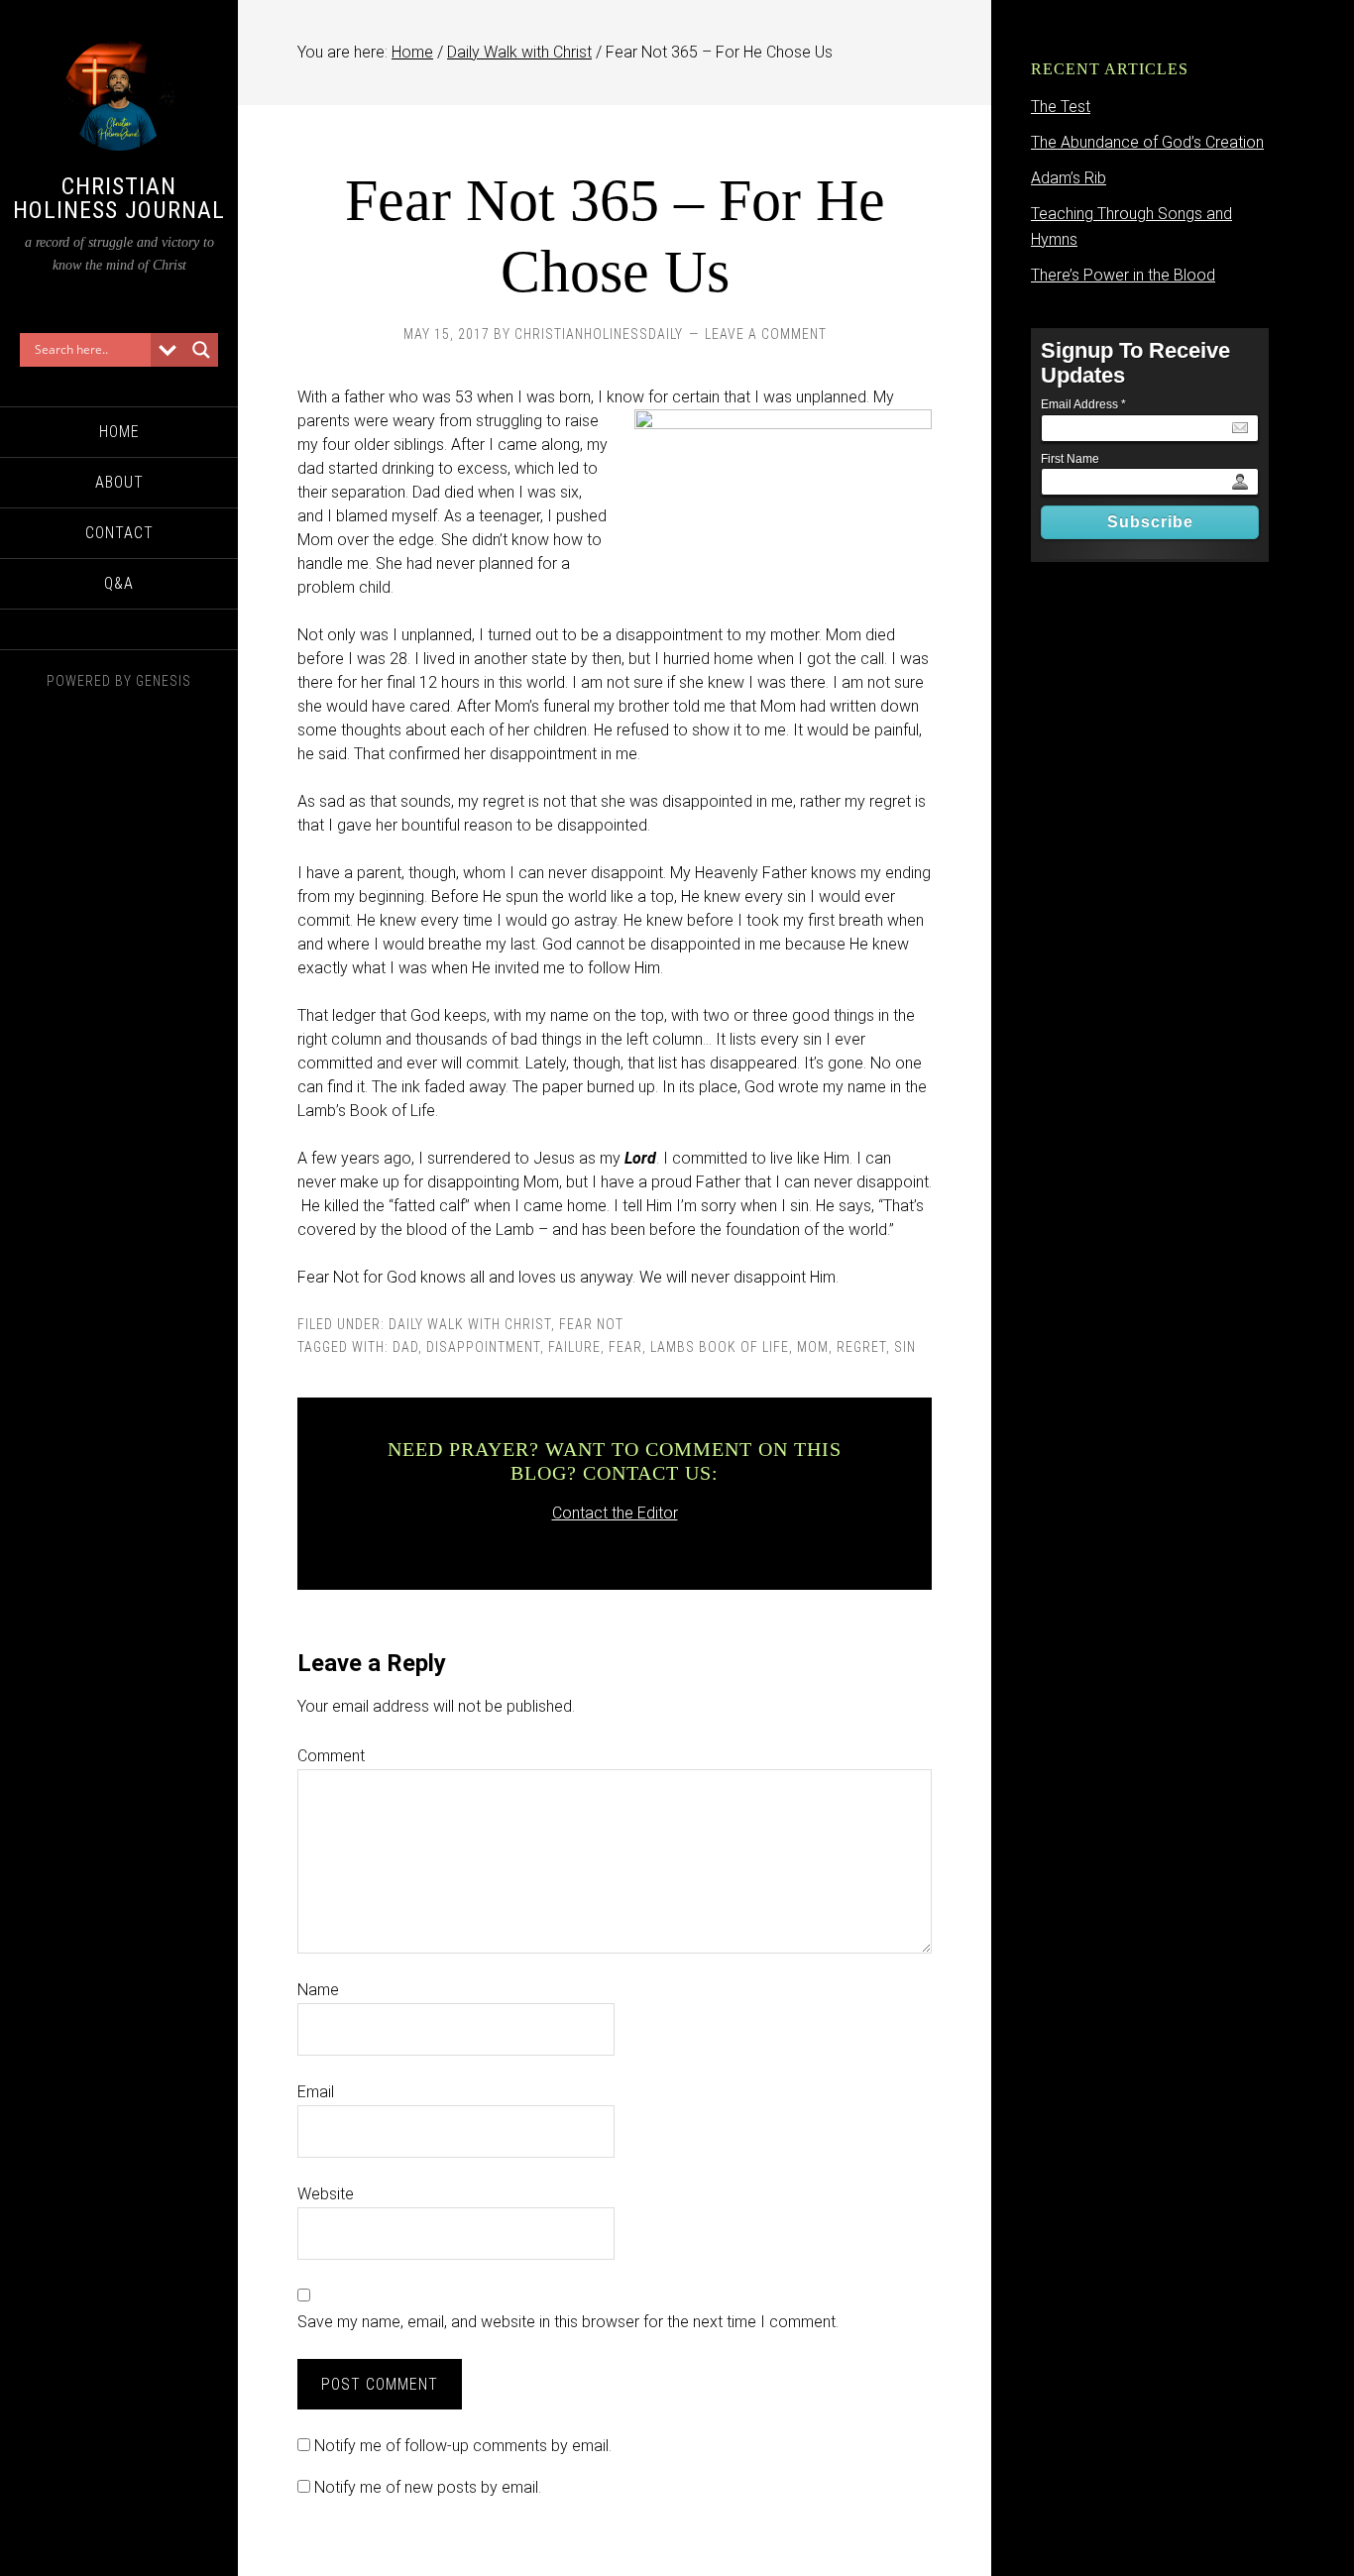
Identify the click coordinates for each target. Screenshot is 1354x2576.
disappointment (483, 1347)
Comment (331, 1756)
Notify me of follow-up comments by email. (463, 2446)
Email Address (1083, 404)
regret (861, 1347)
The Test (1061, 107)
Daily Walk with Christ (470, 1324)
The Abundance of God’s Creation (1147, 142)
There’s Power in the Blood (1123, 275)
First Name (1070, 459)
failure (574, 1347)
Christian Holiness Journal (119, 198)
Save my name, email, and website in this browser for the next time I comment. (568, 2322)
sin (905, 1347)
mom (813, 1347)
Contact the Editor (615, 1513)
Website (326, 2194)
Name (318, 1990)
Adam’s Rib (1069, 178)
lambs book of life (720, 1347)
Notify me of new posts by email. (428, 2487)
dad (405, 1347)
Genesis (164, 681)
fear (625, 1347)
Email (316, 2092)
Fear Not (591, 1324)
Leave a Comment (766, 334)
